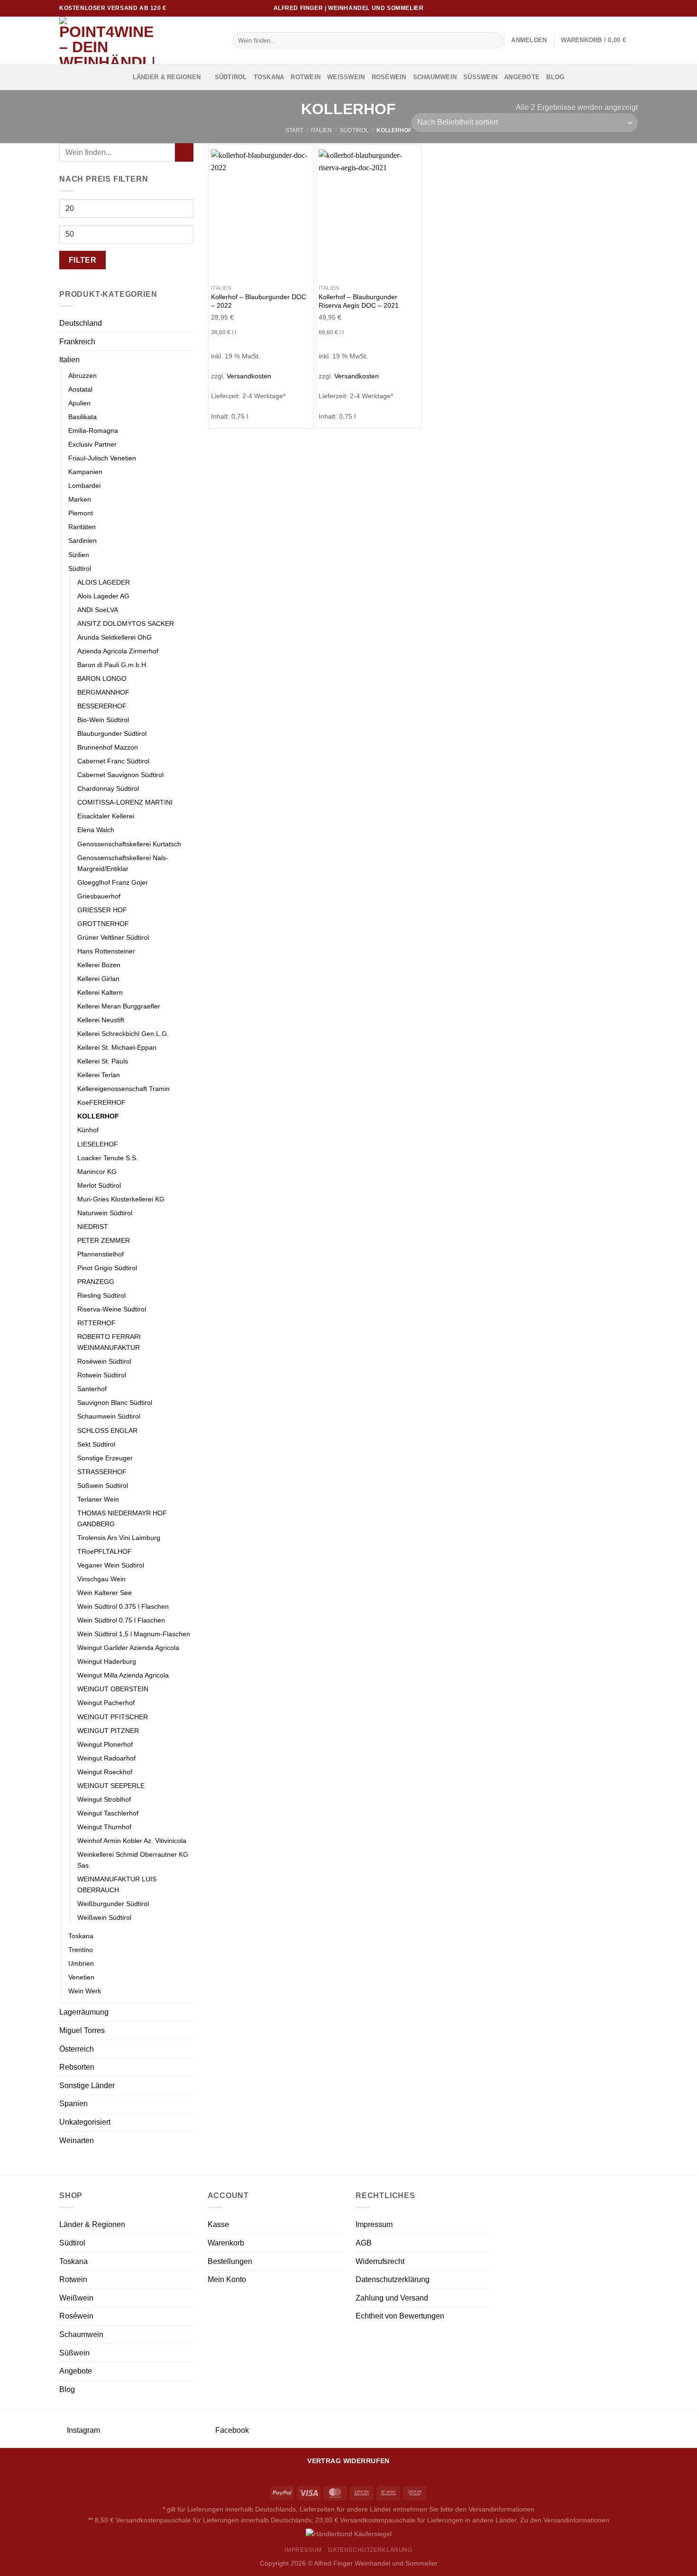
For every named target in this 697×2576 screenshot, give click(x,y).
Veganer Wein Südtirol (111, 1565)
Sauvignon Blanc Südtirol (115, 1403)
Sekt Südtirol (96, 1444)
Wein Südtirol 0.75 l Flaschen (121, 1620)
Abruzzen (83, 376)
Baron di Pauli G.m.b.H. (113, 665)
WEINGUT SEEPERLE (111, 1786)
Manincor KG (97, 1172)
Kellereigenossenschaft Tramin (124, 1089)
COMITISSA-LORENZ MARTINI (125, 802)
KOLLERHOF (98, 1116)
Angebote (522, 77)
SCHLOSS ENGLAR (107, 1430)
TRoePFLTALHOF (105, 1551)
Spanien (73, 2104)
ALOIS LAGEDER (104, 582)
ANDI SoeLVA (98, 610)
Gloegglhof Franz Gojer (113, 882)
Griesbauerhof (99, 896)
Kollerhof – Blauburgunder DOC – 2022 (259, 301)
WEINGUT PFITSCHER (113, 1717)
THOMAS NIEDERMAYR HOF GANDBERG (122, 1518)
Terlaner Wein (98, 1499)
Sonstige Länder (87, 2086)
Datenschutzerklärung (393, 2279)
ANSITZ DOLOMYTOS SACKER (126, 623)
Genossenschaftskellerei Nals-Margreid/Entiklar (123, 863)
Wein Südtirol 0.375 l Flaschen (123, 1606)
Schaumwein (435, 77)
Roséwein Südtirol (104, 1361)
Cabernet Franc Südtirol (113, 761)
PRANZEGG (96, 1282)
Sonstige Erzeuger (105, 1458)
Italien (321, 130)
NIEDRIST (93, 1227)
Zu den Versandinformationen (565, 2520)
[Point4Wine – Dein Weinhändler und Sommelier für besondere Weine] (139, 40)
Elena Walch (96, 830)
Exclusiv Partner (92, 444)
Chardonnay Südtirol (108, 788)
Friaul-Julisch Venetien (102, 458)
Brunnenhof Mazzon (108, 747)
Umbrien (81, 1963)
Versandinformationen (501, 2509)
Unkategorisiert (85, 2122)
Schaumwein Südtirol (109, 1416)
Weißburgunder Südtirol (113, 1904)
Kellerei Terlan (99, 1075)
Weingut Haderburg (107, 1661)
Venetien (81, 1977)
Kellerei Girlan (98, 979)
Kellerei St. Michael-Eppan (117, 1047)
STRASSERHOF (102, 1472)
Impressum (374, 2224)
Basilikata (83, 417)
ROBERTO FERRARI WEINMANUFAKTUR (109, 1342)
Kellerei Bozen (99, 965)
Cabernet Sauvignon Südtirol (120, 775)
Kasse (218, 2224)
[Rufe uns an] (633, 8)
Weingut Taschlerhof (108, 1813)
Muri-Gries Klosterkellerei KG (121, 1199)
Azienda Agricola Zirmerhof (118, 651)
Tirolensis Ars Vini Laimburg (119, 1538)
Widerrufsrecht (380, 2261)
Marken (80, 499)
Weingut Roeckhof (105, 1772)
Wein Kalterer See (105, 1593)
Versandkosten (249, 376)
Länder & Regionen (167, 77)
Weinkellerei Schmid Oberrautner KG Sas (133, 1860)
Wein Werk (85, 1991)
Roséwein (389, 77)
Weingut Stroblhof (104, 1799)
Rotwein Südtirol (102, 1375)
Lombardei (84, 486)
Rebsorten (77, 2067)
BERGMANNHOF (103, 692)
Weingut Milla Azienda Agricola (123, 1675)
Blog (555, 77)
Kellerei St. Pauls (103, 1061)
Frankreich (77, 342)
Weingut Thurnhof (104, 1827)
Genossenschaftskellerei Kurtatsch (129, 844)
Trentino (81, 1950)
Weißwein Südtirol (104, 1917)
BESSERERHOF (102, 706)
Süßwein (480, 77)
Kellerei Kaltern (100, 992)
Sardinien (83, 541)
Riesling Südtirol (101, 1295)
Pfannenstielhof (101, 1254)
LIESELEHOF (98, 1144)
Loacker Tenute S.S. (108, 1158)
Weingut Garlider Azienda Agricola (128, 1648)
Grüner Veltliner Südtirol (113, 937)
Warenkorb (226, 2243)
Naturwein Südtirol (105, 1213)
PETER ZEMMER (104, 1240)
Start (294, 130)
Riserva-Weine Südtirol (112, 1309)
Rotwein (306, 77)
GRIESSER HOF (102, 910)
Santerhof (92, 1389)
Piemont (81, 513)
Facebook (231, 2430)
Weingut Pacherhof (106, 1703)
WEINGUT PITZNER (108, 1731)
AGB (364, 2243)
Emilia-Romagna (93, 431)
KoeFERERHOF (101, 1102)
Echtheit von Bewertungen (400, 2316)
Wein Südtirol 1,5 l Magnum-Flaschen (134, 1634)
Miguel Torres (82, 2031)
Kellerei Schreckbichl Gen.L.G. (123, 1034)
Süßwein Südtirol (103, 1485)
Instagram (83, 2430)
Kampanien (85, 472)
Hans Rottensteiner (106, 951)
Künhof (88, 1130)
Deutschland (81, 323)
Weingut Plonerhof (105, 1744)
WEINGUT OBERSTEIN (113, 1689)
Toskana (269, 77)
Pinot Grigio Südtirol (107, 1268)
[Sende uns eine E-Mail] (624, 8)
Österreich (77, 2049)
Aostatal (80, 389)
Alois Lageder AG (103, 596)
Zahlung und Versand (392, 2298)
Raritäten (82, 527)
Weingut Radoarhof (106, 1758)
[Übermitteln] (494, 40)
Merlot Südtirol (99, 1185)
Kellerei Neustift (101, 1020)
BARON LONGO (102, 678)
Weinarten (77, 2141)
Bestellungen (230, 2261)
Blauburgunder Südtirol (112, 733)
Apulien (79, 403)
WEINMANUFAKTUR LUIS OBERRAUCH (117, 1884)
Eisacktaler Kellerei (106, 816)
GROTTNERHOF (103, 924)
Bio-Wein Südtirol (103, 720)
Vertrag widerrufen (348, 2461)
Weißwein (346, 77)
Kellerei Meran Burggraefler (119, 1006)
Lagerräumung (84, 2012)
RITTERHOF (96, 1323)
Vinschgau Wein (101, 1579)
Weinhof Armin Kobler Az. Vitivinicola (132, 1841)
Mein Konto (227, 2279)
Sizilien (79, 555)
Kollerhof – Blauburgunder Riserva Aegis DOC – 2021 (359, 301)
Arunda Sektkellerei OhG (115, 637)
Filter (83, 260)
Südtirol (231, 77)
